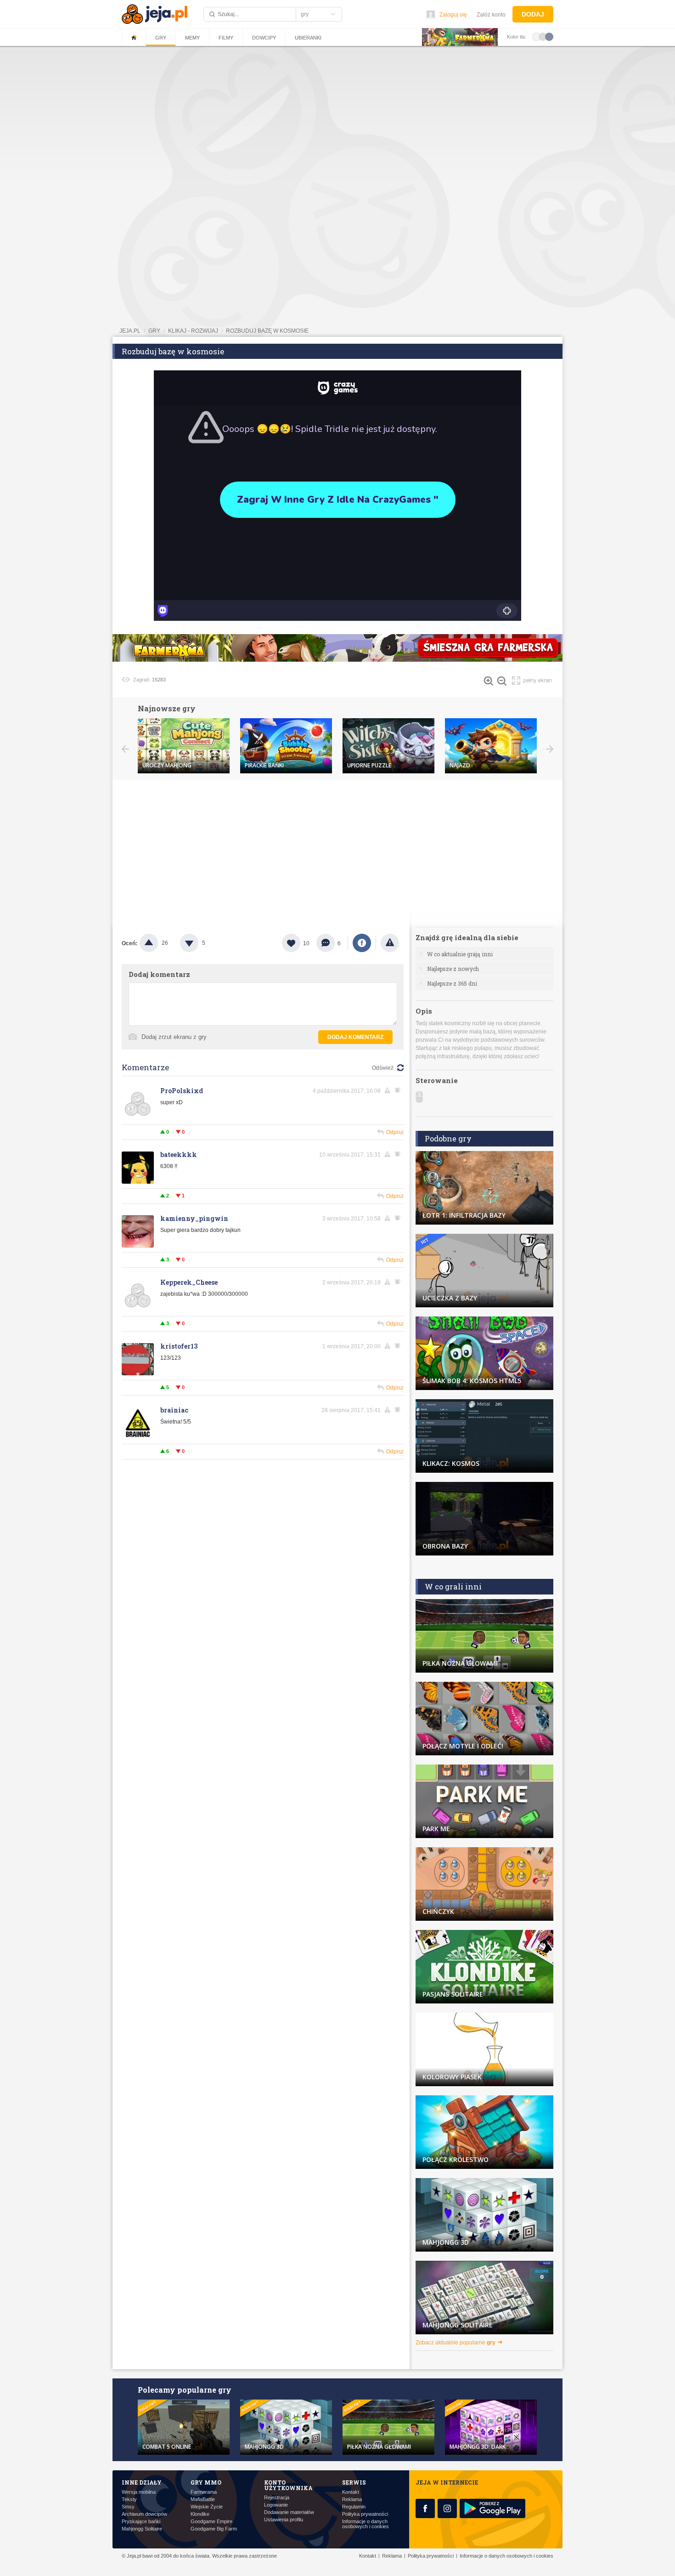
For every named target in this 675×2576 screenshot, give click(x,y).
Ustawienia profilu (284, 2520)
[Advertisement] (337, 117)
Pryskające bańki (141, 2522)
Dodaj (533, 14)
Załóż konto (491, 15)
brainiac (174, 1410)
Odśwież (383, 1068)
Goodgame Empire (211, 2522)
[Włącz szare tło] (543, 36)
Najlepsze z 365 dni (452, 983)
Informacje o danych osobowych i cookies (366, 2524)
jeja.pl (130, 331)
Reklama (352, 2499)
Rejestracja (277, 2498)
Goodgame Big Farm (214, 2529)
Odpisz (395, 1132)
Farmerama (204, 2492)
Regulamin (354, 2507)
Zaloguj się (453, 15)
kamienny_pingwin (194, 1218)
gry (154, 331)
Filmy (226, 38)
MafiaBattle (203, 2499)
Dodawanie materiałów (289, 2512)
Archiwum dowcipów (144, 2514)
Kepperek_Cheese (189, 1282)
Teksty (129, 2499)
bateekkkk (179, 1155)
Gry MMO (206, 2482)
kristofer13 (179, 1346)
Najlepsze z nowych (453, 969)
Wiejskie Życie (207, 2507)
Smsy (128, 2507)
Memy (192, 38)
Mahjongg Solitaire (142, 2529)
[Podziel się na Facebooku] (362, 943)
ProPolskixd (182, 1091)
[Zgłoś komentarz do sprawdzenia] (389, 1090)
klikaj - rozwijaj (193, 331)
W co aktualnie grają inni (460, 954)
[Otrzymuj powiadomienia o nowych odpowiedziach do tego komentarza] (399, 1090)
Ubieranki (308, 38)
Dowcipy (264, 38)
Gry (161, 38)
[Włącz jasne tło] (536, 36)
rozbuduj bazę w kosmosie (267, 331)
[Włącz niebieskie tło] (549, 36)
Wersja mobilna (139, 2492)
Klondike (200, 2514)
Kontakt (351, 2492)
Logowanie (276, 2505)
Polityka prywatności (365, 2514)
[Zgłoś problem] (390, 943)
